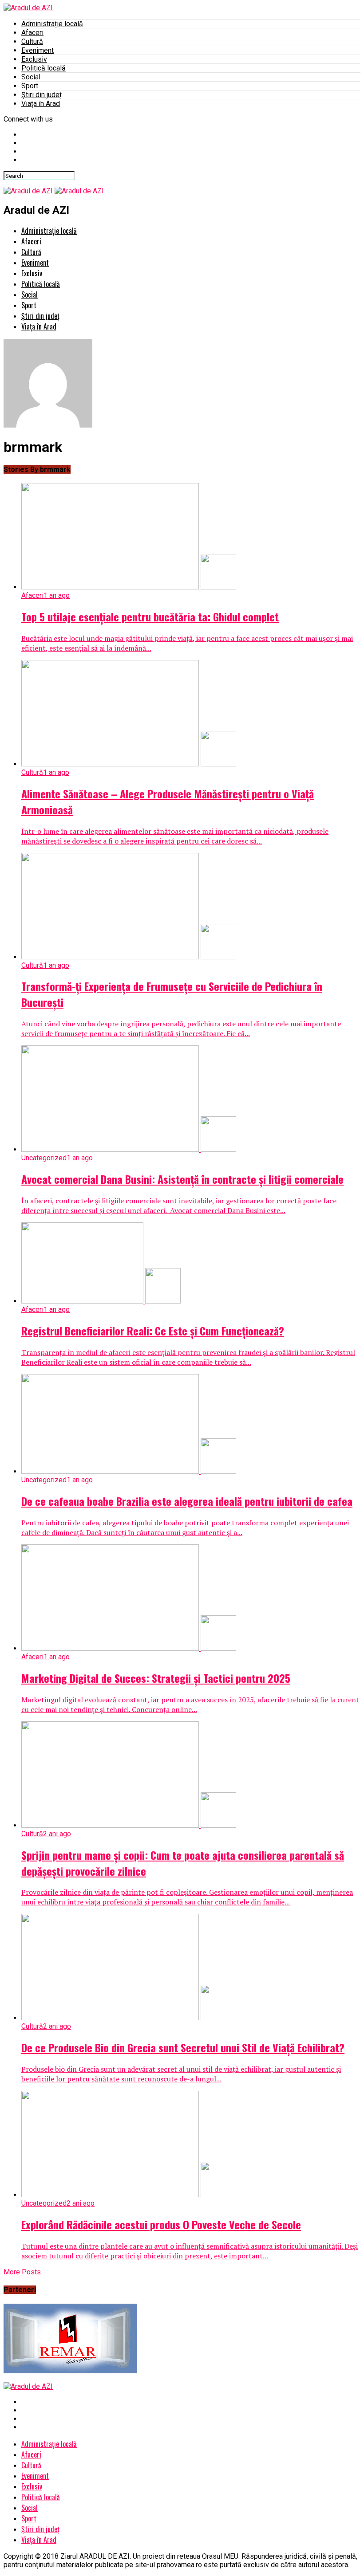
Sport (30, 86)
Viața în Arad (41, 104)
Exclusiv (34, 59)
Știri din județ (42, 95)
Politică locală (44, 68)
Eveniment (38, 50)
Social (31, 77)
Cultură (32, 41)
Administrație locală (52, 24)
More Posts (22, 2272)
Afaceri (32, 33)
